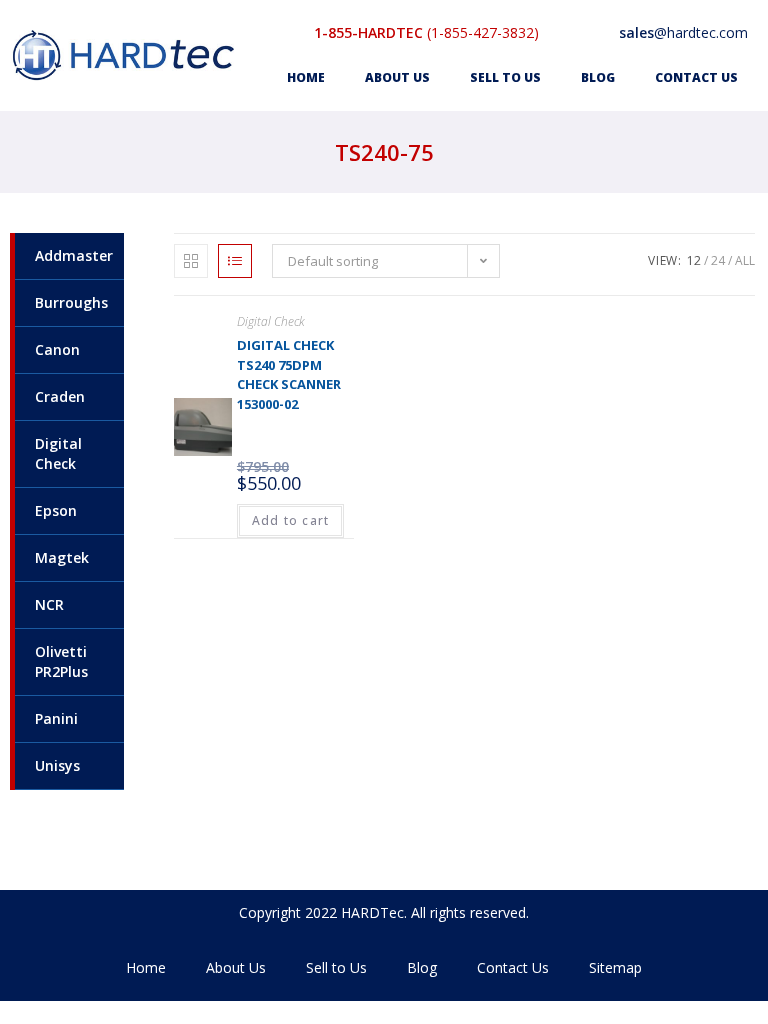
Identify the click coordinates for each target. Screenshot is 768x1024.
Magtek (62, 557)
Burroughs (71, 302)
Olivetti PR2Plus (61, 661)
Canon (57, 349)
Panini (56, 718)
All (745, 260)
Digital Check (58, 453)
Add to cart (290, 520)
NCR (49, 604)
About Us (397, 77)
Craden (60, 396)
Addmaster (74, 255)
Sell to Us (505, 77)
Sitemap (615, 967)
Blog (598, 77)
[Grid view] (191, 261)
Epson (56, 510)
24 (718, 260)
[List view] (235, 261)
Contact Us (696, 77)
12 (694, 260)
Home (306, 77)
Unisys (57, 765)
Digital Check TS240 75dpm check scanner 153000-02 (289, 374)
